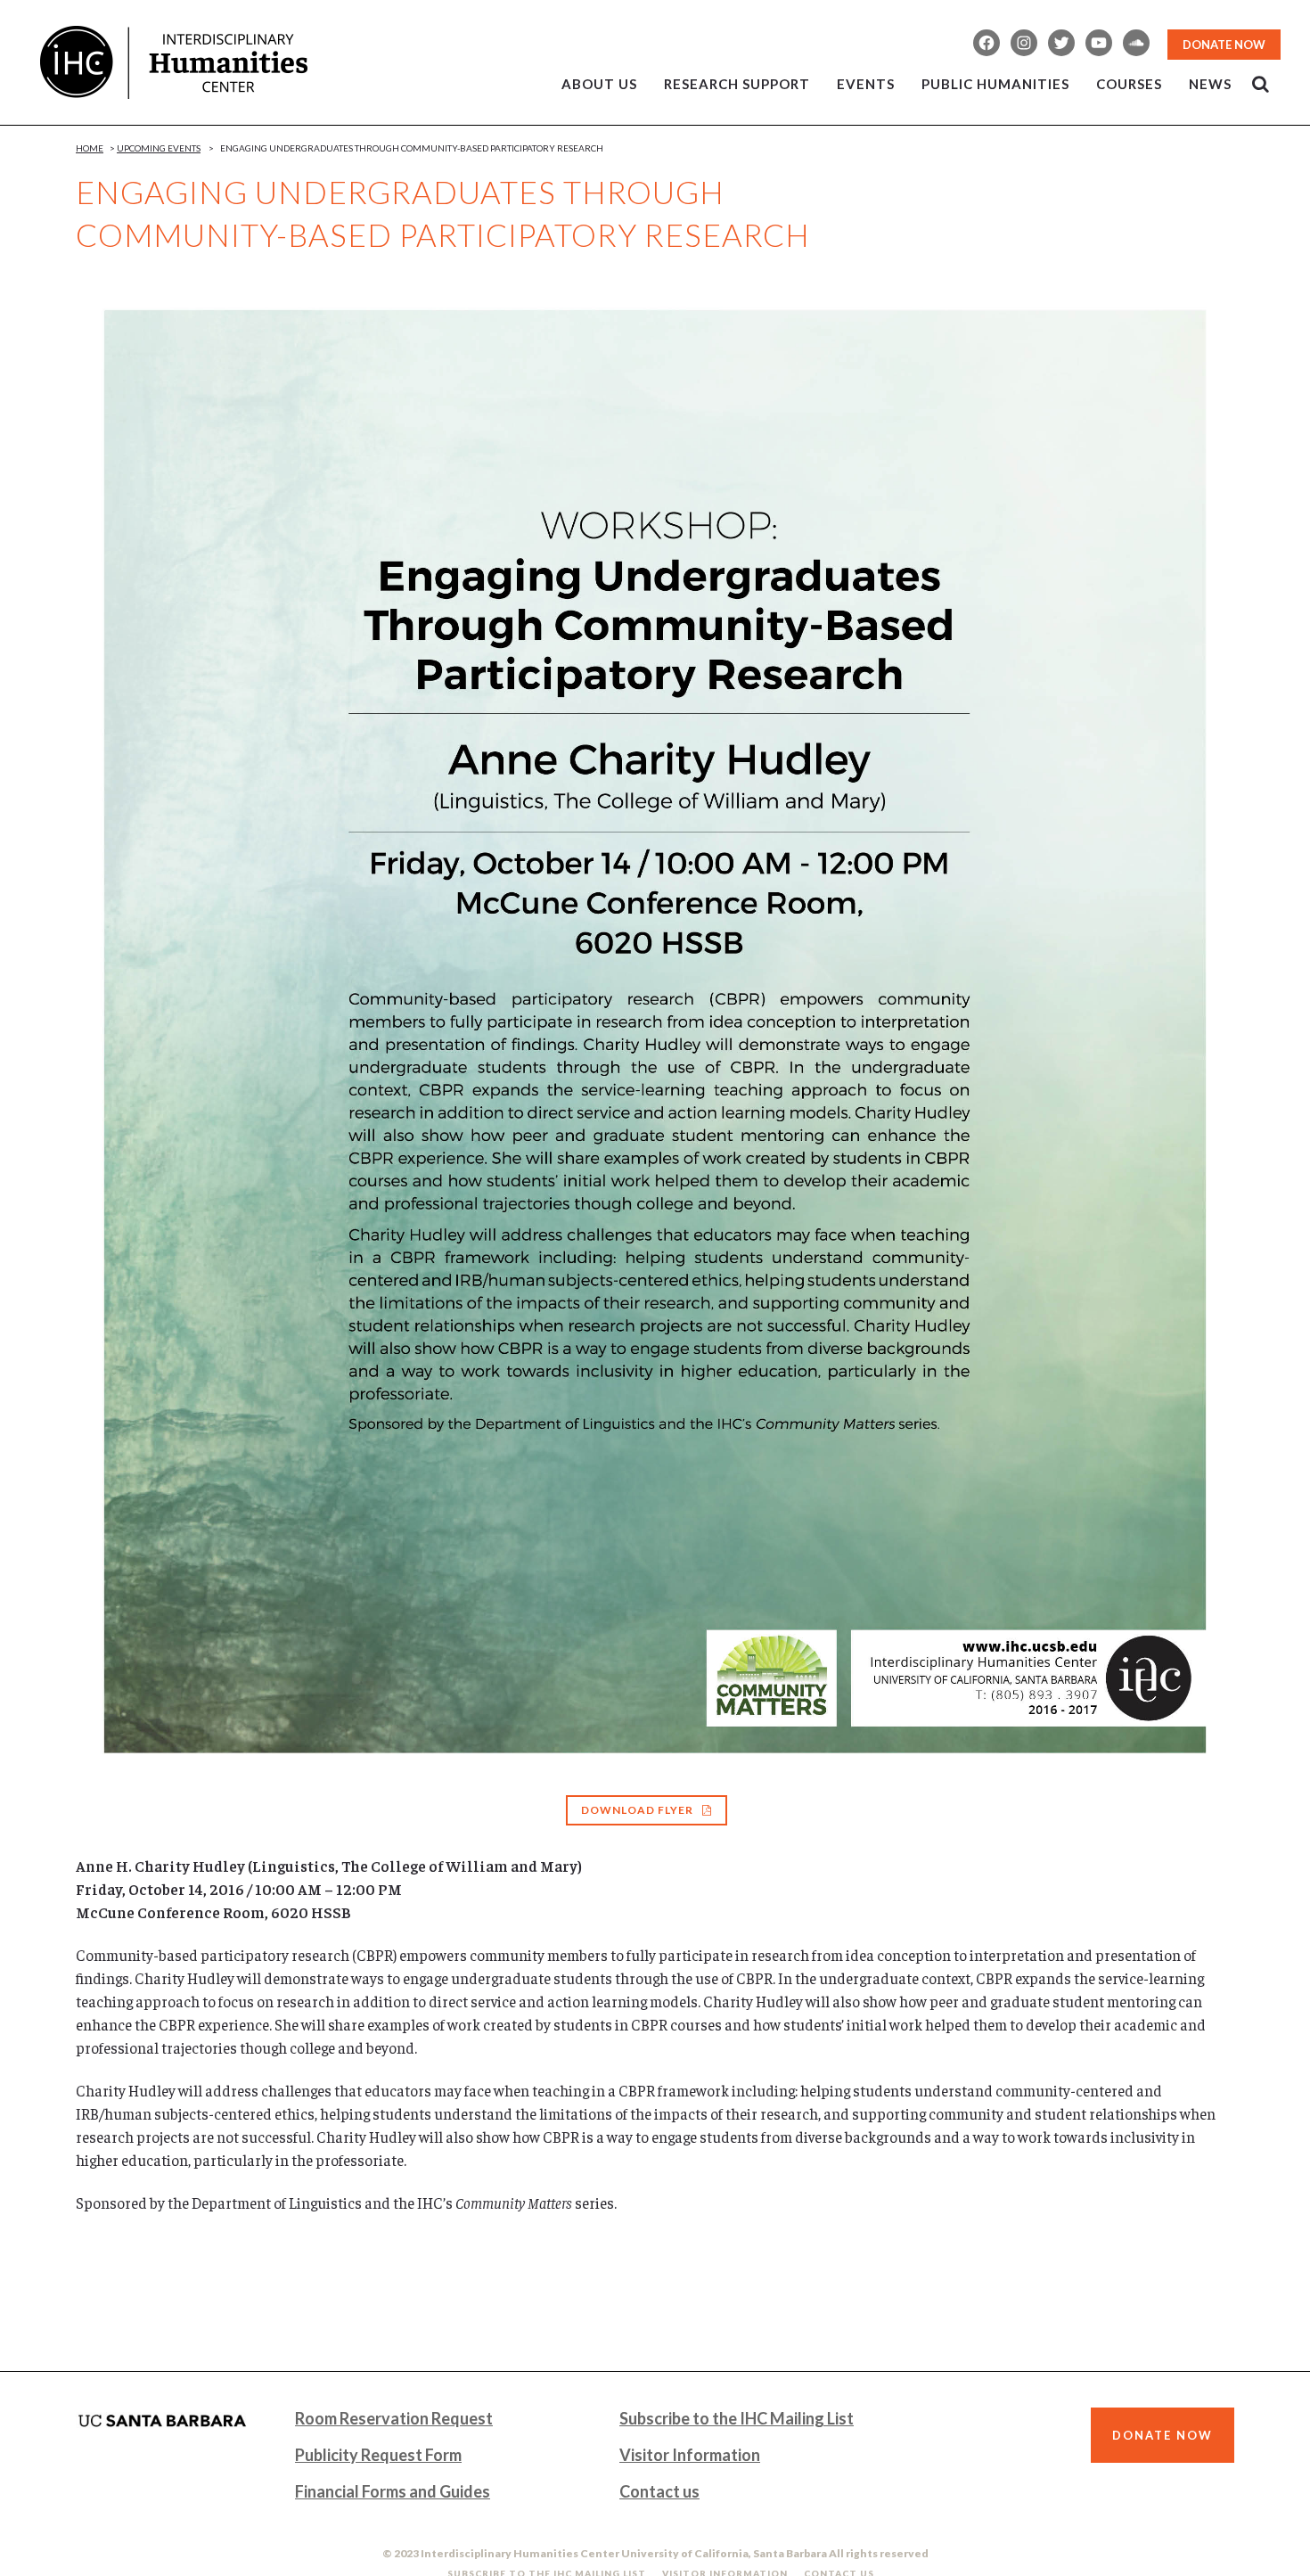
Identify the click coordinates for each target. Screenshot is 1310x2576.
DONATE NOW (1224, 45)
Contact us (659, 2491)
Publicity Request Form (378, 2455)
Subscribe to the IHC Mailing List (737, 2418)
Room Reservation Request (394, 2418)
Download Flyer (637, 1810)
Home (90, 148)
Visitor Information (690, 2455)
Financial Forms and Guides (393, 2491)
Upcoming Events (159, 148)
